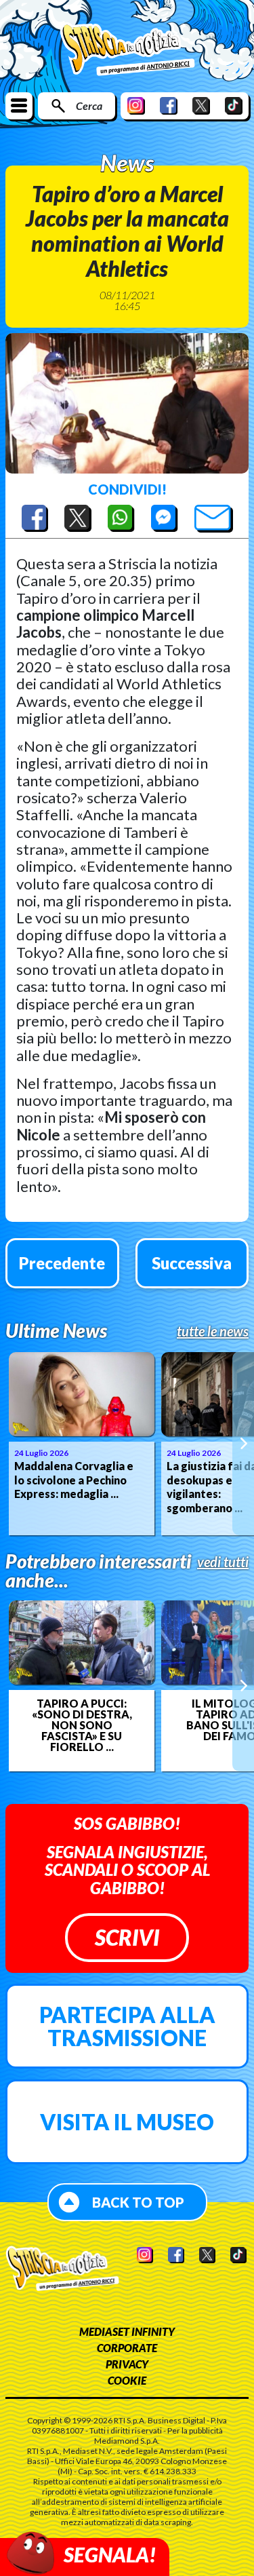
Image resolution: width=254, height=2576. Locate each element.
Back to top (138, 2202)
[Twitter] (201, 105)
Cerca (89, 105)
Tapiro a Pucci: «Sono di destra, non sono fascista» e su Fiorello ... (82, 1725)
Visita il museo (127, 2122)
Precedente (62, 1263)
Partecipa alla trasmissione (127, 2026)
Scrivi (127, 1937)
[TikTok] (234, 105)
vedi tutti (223, 1562)
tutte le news (213, 1331)
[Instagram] (136, 105)
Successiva (192, 1263)
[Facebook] (169, 105)
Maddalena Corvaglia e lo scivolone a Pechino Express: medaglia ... (74, 1480)
